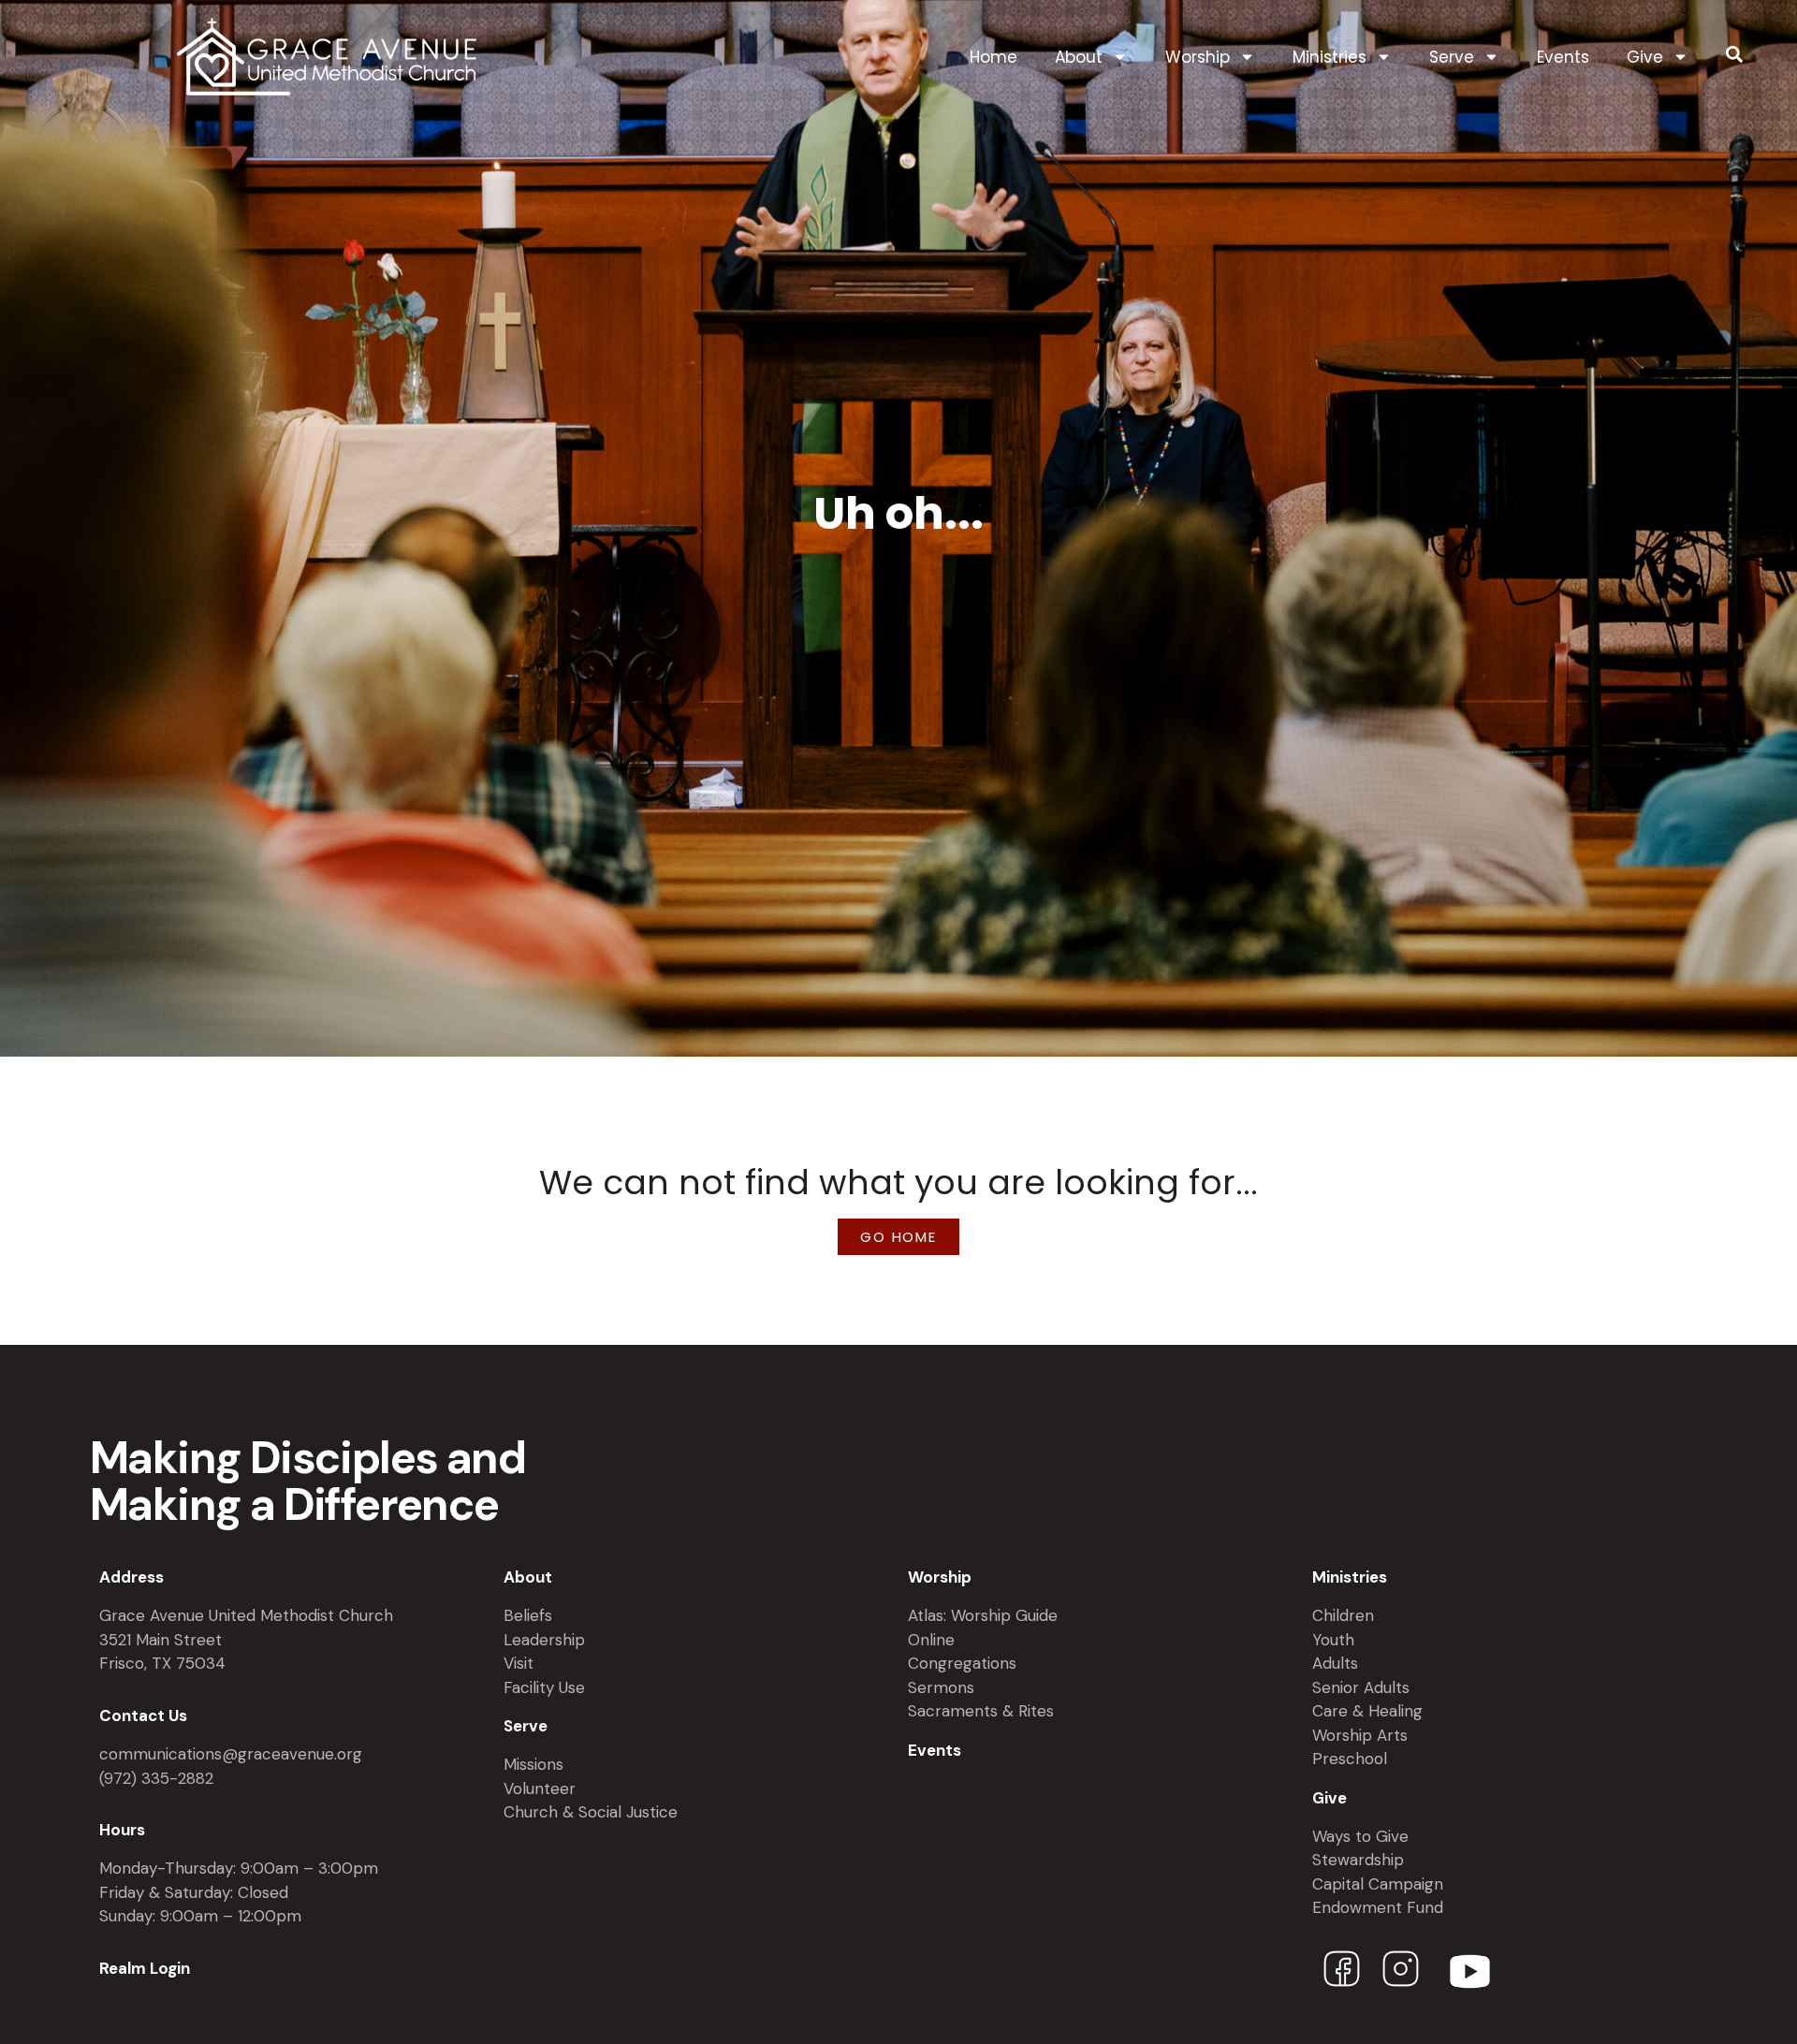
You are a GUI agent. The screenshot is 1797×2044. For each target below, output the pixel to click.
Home (993, 57)
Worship (1198, 57)
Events (1563, 57)
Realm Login (145, 1968)
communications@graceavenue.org (231, 1754)
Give (1645, 57)
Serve (1452, 57)
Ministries (1329, 57)
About (1079, 57)
